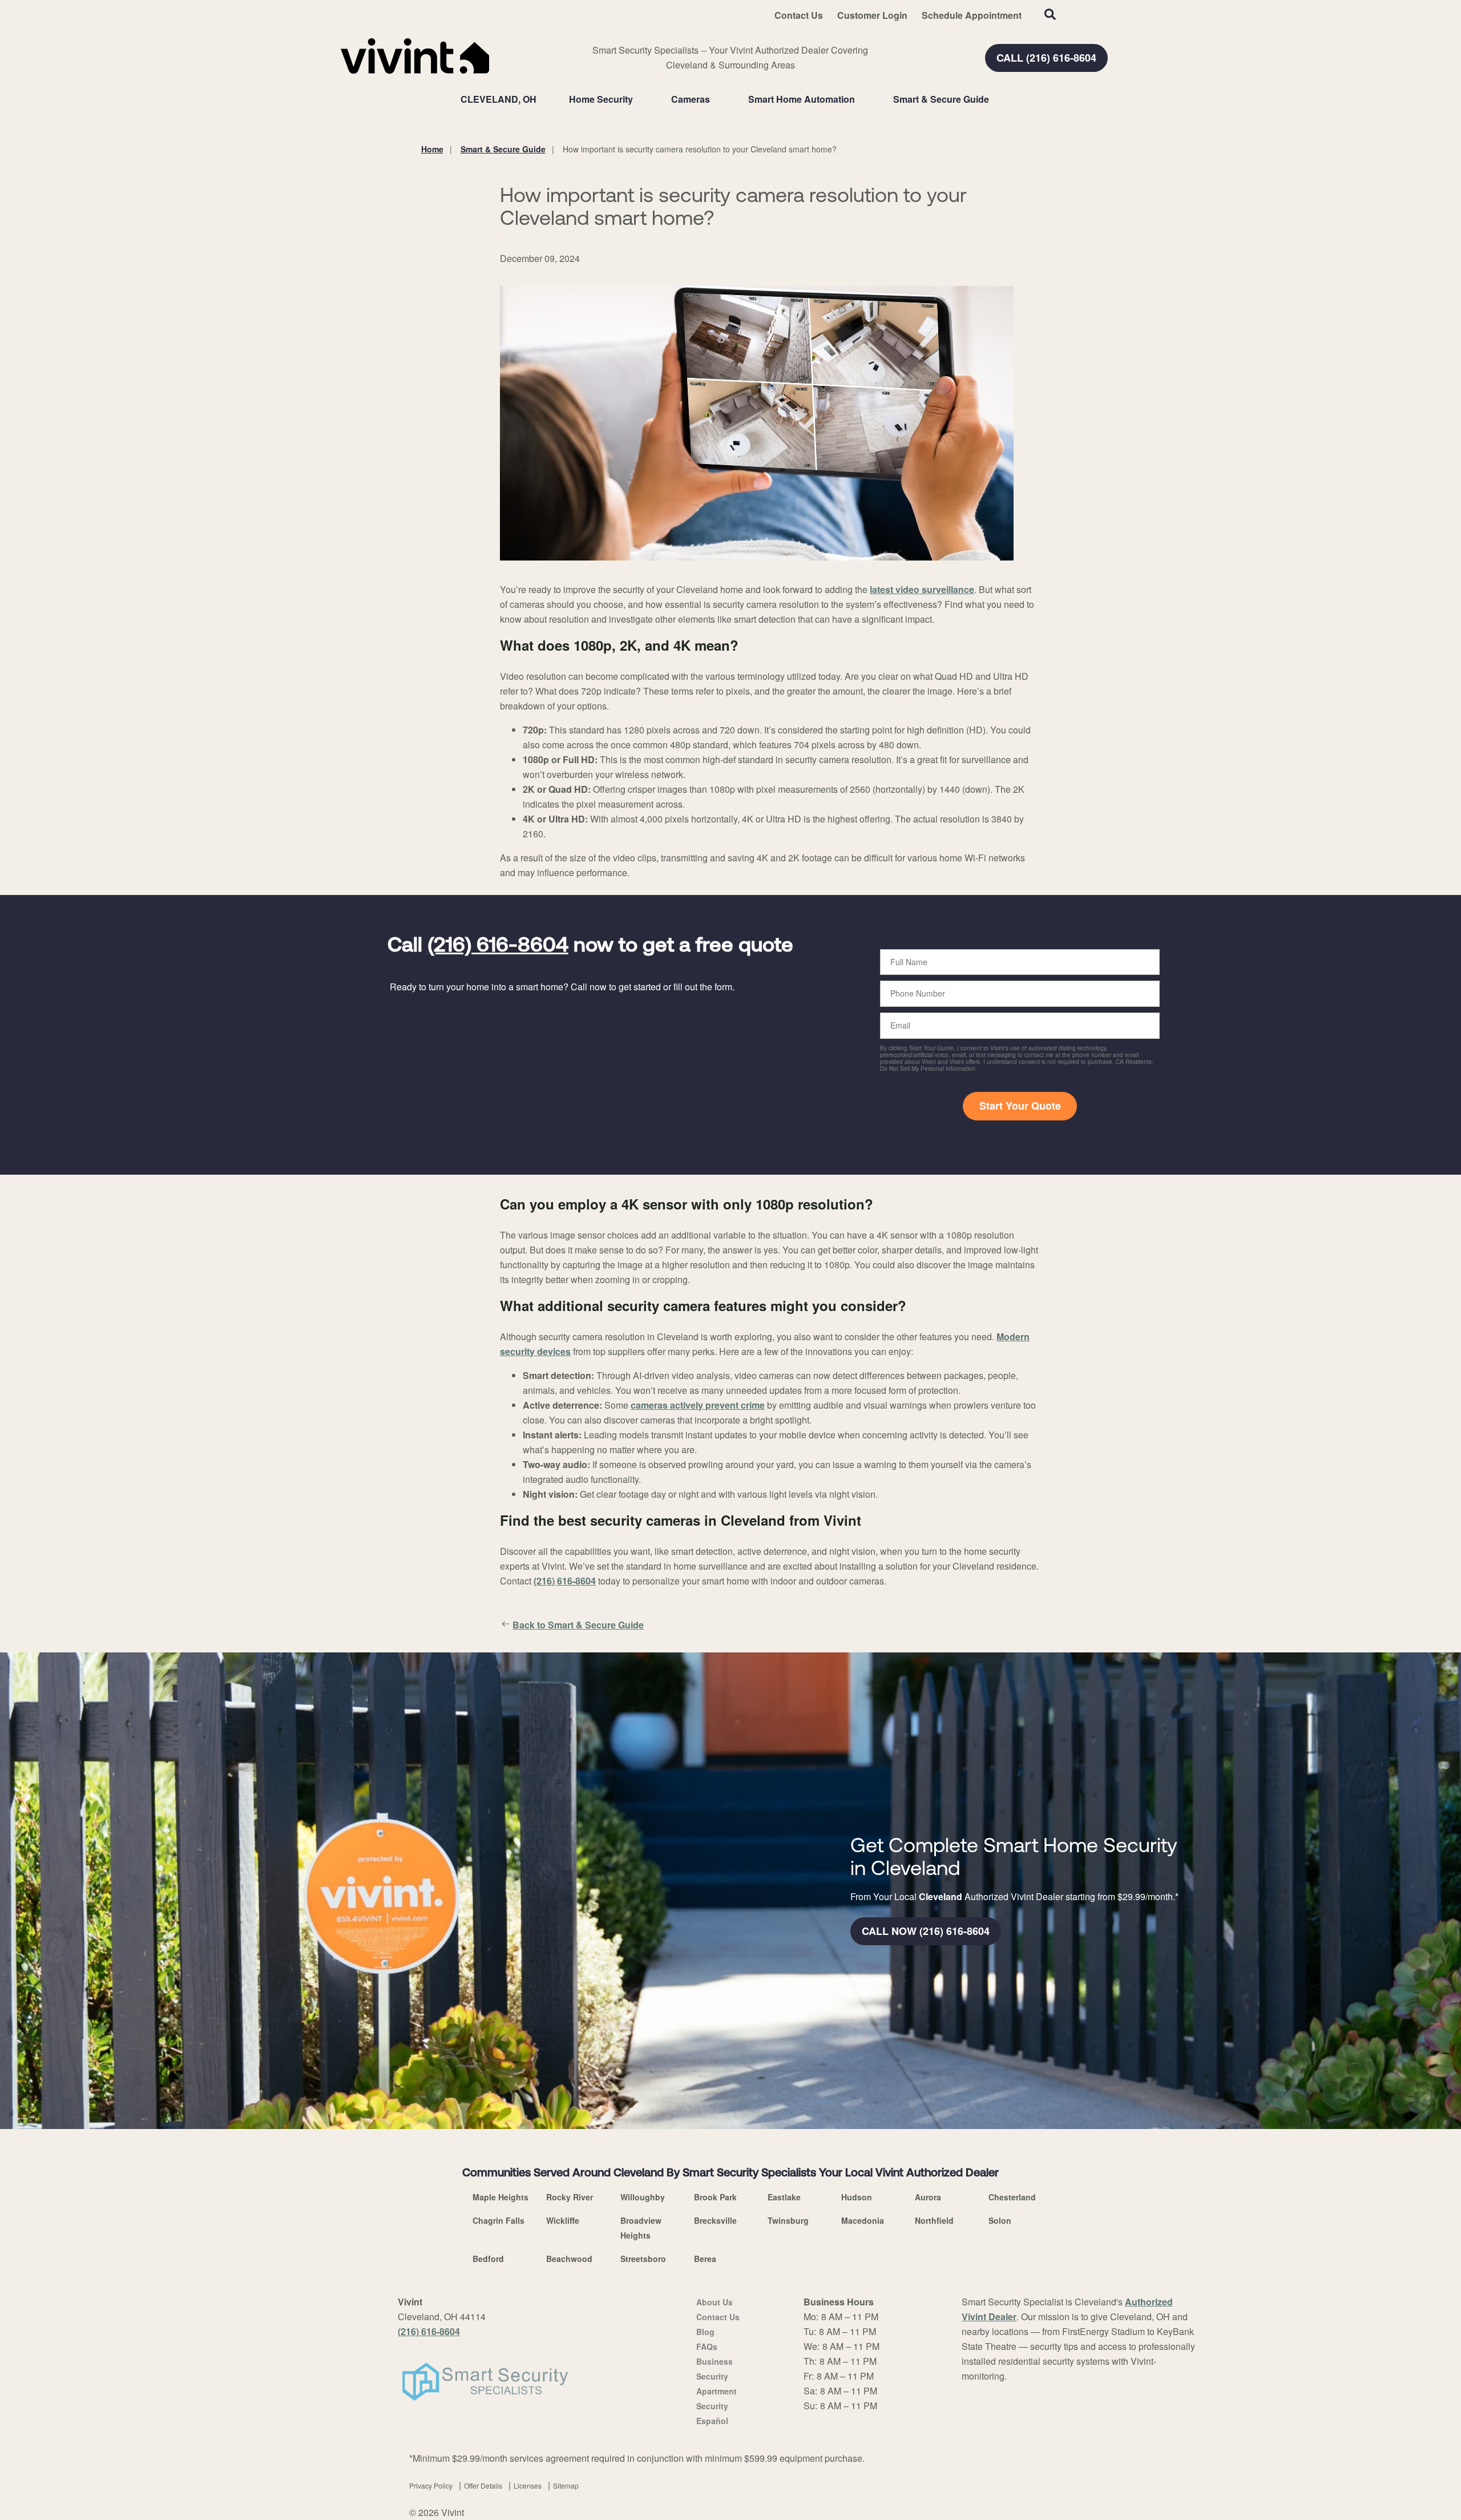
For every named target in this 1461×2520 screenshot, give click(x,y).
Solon (1000, 2220)
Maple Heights (501, 2197)
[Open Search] (1050, 14)
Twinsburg (788, 2220)
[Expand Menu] (639, 99)
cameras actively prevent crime (698, 1405)
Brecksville (715, 2220)
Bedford (488, 2259)
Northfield (934, 2220)
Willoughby (643, 2197)
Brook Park (715, 2197)
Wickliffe (563, 2220)
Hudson (857, 2197)
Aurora (928, 2197)
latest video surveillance (922, 589)
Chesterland (1012, 2197)
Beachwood (569, 2259)
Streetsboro (643, 2259)
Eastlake (784, 2197)
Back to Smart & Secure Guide (578, 1625)
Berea (705, 2259)
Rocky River (570, 2197)
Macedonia (863, 2220)
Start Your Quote (1020, 1106)
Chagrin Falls (499, 2220)
